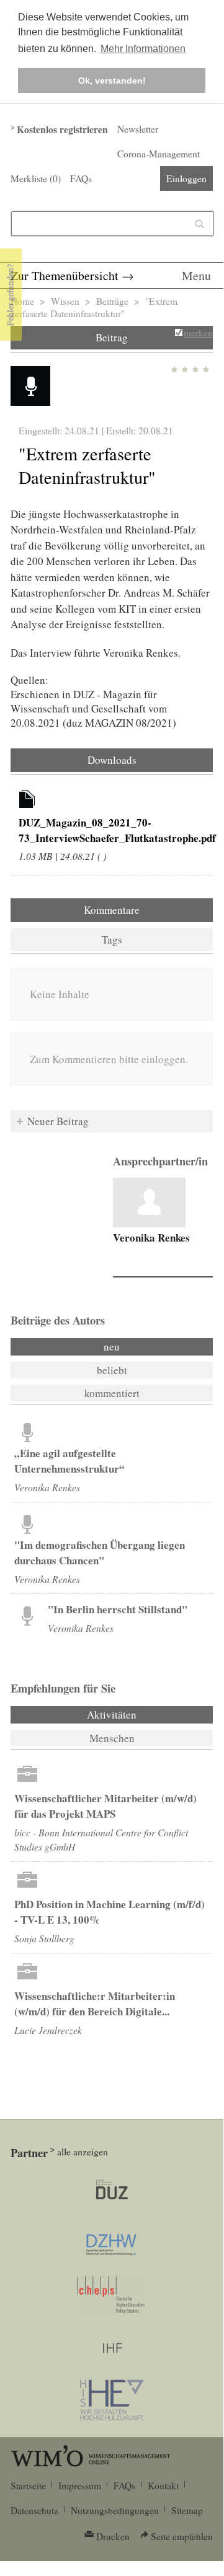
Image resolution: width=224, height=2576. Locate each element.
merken (198, 333)
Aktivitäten (145, 1715)
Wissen (65, 301)
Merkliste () (36, 178)
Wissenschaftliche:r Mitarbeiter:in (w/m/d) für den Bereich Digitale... (95, 2004)
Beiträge (112, 301)
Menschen (112, 1738)
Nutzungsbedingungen (115, 2510)
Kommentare (112, 910)
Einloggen (186, 178)
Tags (112, 940)
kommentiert (112, 1393)
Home (22, 301)
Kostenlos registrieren (62, 129)
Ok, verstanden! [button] (112, 81)
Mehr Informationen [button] (143, 49)
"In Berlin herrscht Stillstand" (118, 1609)
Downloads (112, 760)
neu (112, 1347)
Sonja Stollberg (44, 1938)
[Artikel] (27, 801)
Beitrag (112, 337)
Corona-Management (159, 154)
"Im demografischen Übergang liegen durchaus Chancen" (100, 1553)
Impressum (80, 2486)
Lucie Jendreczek (48, 2030)
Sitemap (187, 2510)
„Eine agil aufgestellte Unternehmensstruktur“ (69, 1461)
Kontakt (163, 2486)
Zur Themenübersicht (65, 275)
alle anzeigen (83, 2152)
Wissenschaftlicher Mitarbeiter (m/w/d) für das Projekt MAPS (105, 1806)
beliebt (112, 1370)
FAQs (81, 178)
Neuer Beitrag (58, 1121)
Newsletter (138, 129)
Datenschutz (34, 2510)
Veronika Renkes (151, 1238)
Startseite (28, 2486)
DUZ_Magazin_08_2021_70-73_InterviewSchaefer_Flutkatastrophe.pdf (117, 830)
